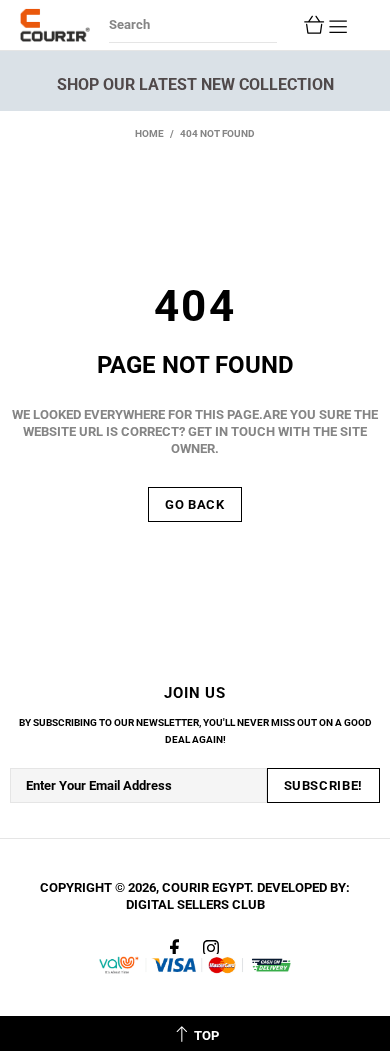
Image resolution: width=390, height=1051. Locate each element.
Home (149, 133)
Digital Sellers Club (195, 904)
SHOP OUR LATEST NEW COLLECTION (195, 84)
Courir (55, 25)
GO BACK (195, 504)
